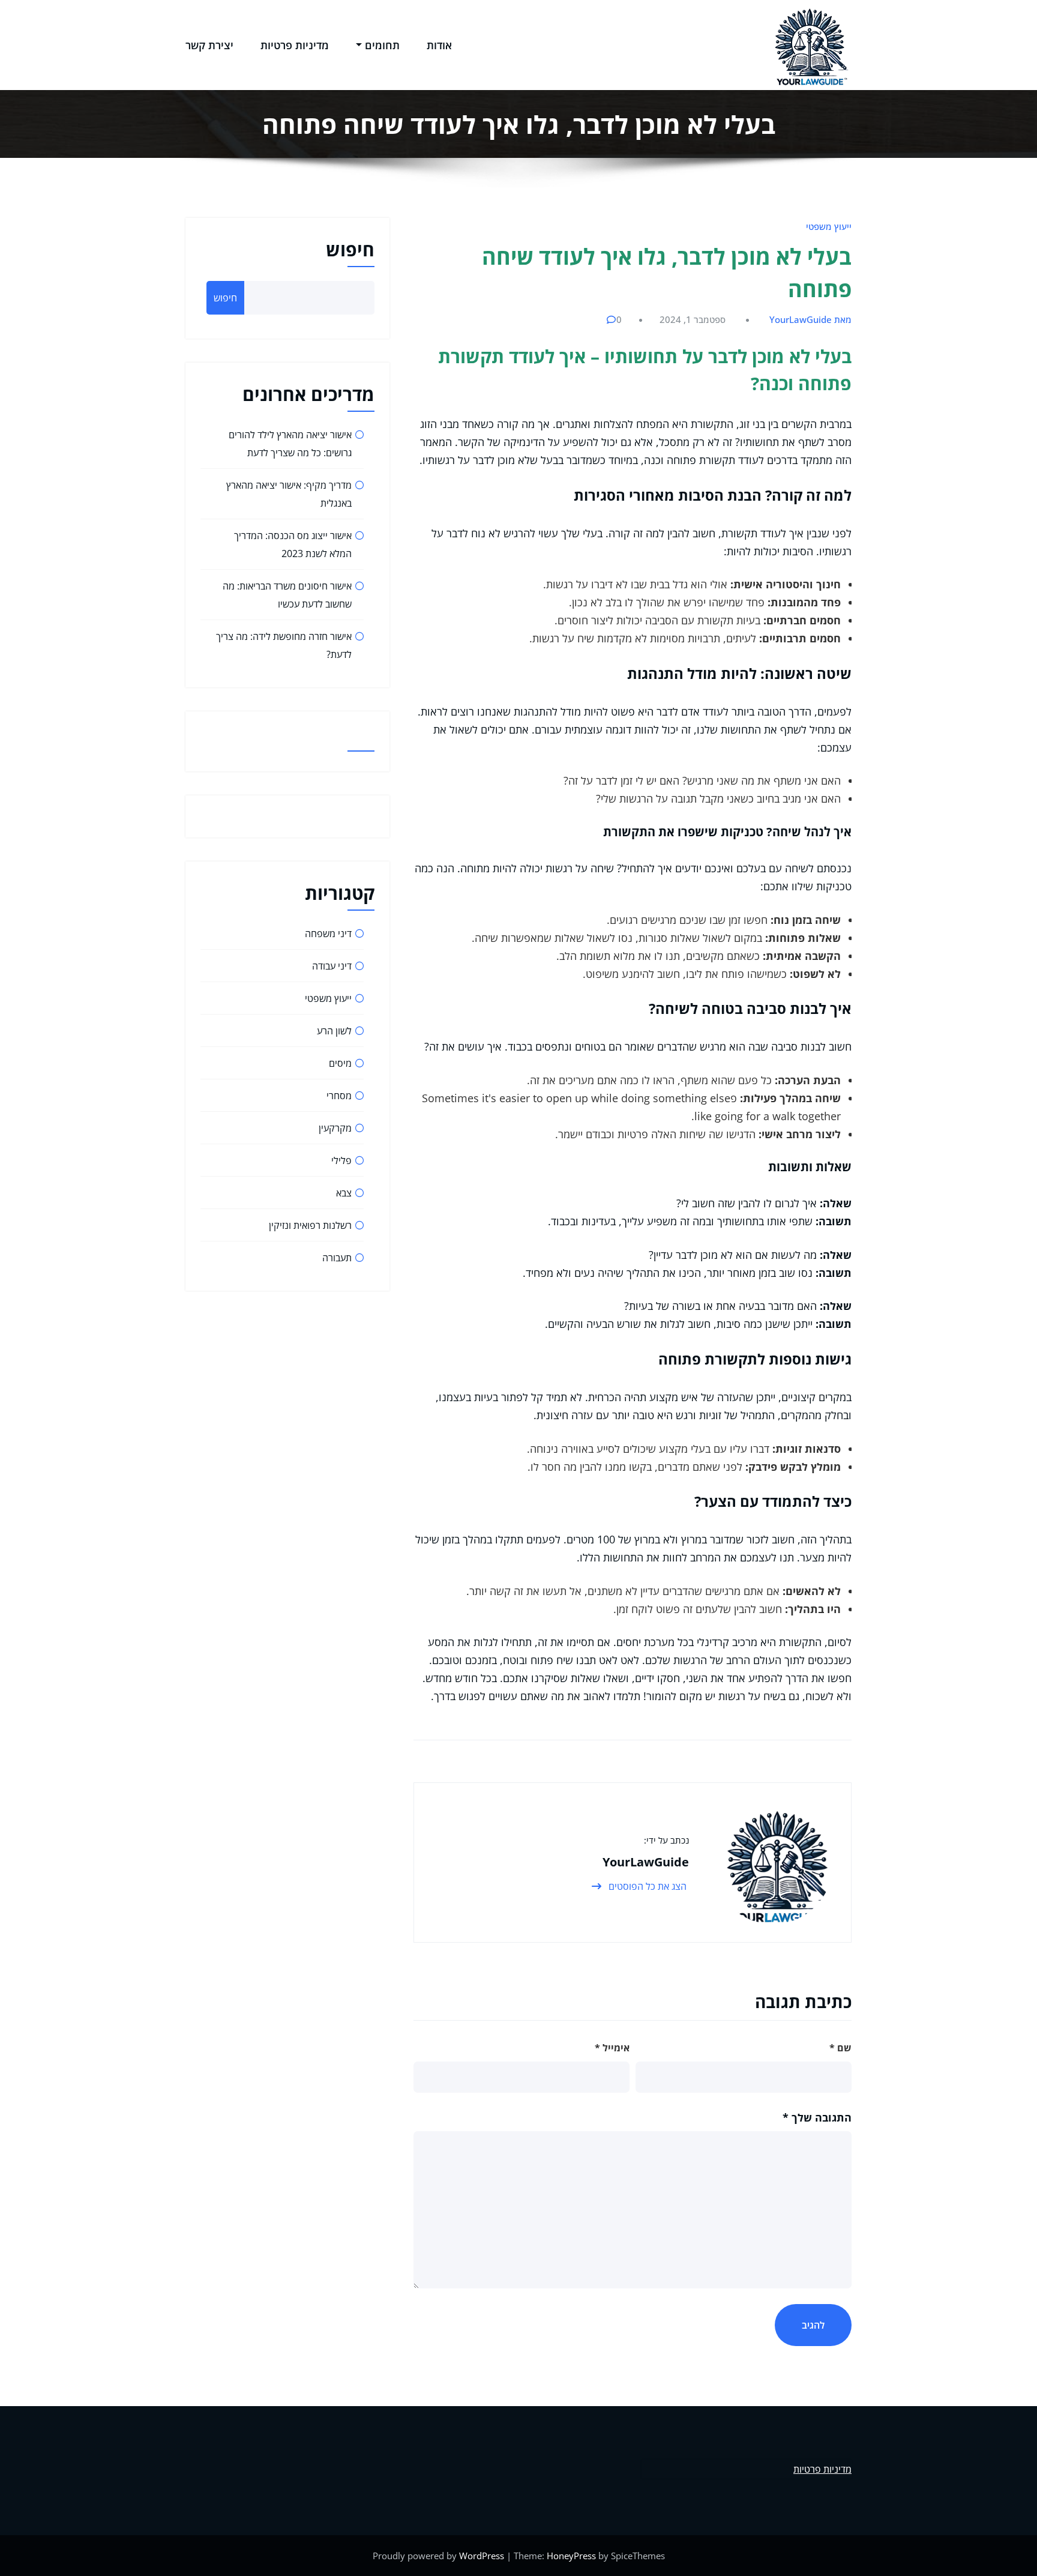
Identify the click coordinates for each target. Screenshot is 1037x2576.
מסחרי (339, 1096)
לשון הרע (334, 1031)
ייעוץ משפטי (829, 226)
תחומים (382, 45)
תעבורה (337, 1258)
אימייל (612, 2048)
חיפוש (350, 249)
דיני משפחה (328, 934)
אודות (439, 45)
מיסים (340, 1063)
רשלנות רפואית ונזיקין (310, 1225)
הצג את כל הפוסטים (646, 1886)
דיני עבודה (332, 966)
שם (840, 2048)
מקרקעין (335, 1128)
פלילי (341, 1160)
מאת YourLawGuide (810, 319)
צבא (344, 1193)
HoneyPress (571, 2556)
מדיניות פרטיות (295, 45)
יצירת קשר (209, 45)
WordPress (482, 2556)
